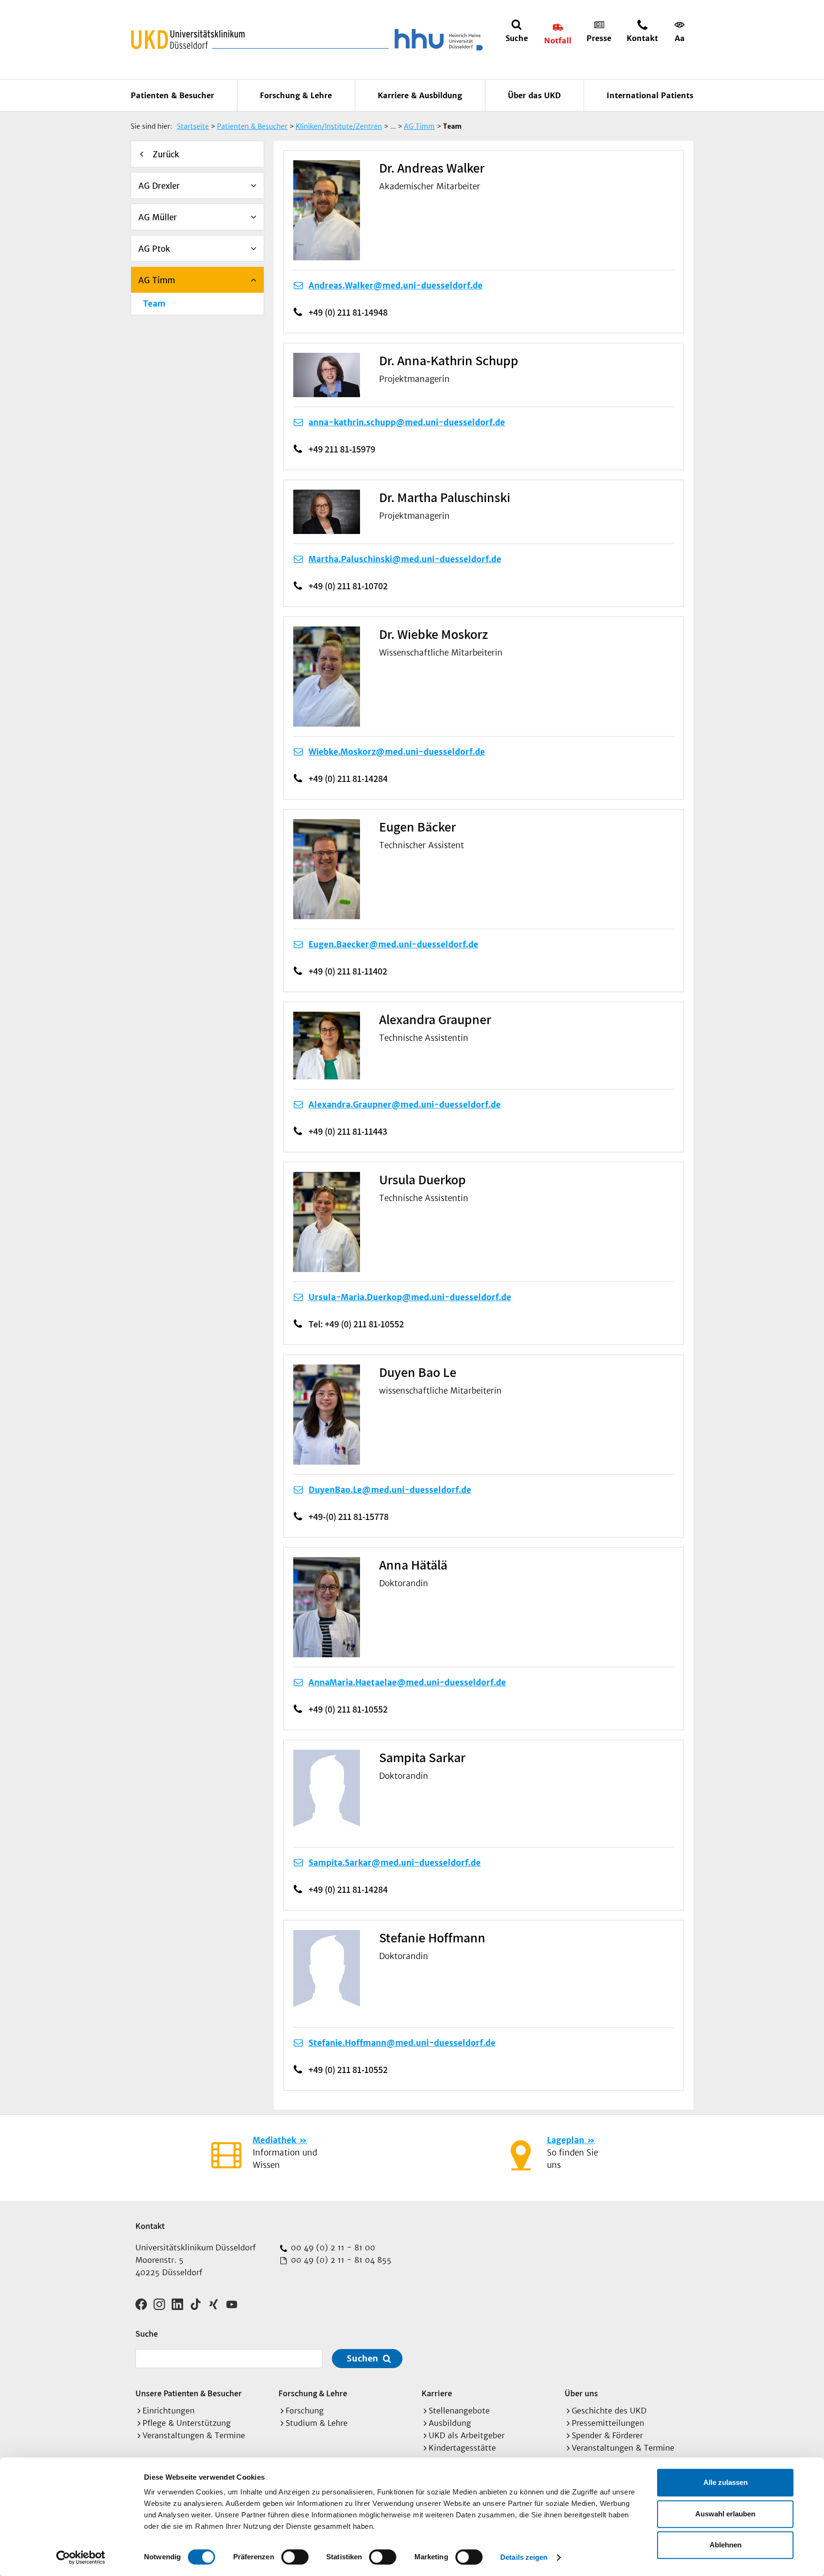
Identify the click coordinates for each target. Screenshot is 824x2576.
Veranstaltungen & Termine (194, 2435)
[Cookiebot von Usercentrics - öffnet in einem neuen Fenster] (81, 2557)
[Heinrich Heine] (437, 40)
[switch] (295, 2557)
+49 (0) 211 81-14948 (348, 312)
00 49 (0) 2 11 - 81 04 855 (340, 2260)
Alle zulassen (726, 2482)
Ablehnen (726, 2545)
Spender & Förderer (607, 2435)
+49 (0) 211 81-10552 (348, 1709)
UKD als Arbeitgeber (467, 2435)
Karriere (437, 2393)
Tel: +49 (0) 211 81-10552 (356, 1324)
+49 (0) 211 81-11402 (348, 971)
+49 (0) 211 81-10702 (348, 586)
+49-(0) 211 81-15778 (349, 1517)
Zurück (166, 154)
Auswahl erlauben (725, 2514)
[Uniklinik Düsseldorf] (188, 40)
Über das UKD (534, 95)
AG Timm (157, 280)
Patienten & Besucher (172, 95)
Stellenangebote (459, 2411)
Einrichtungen (169, 2411)
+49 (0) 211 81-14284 (348, 779)
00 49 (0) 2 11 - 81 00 (332, 2248)
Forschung (305, 2411)
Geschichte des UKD (609, 2411)
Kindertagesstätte (462, 2448)
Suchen (362, 2358)
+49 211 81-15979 (342, 449)
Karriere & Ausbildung (420, 95)
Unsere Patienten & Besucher (189, 2393)
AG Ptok (154, 249)
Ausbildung (450, 2423)
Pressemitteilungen (608, 2423)
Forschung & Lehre (296, 95)
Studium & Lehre (317, 2423)
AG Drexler (159, 186)
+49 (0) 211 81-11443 (348, 1131)
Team (154, 304)
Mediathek (274, 2140)
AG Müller (158, 217)
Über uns (581, 2393)
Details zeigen (524, 2557)
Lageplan (566, 2140)
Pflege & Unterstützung (187, 2423)
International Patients (650, 95)
